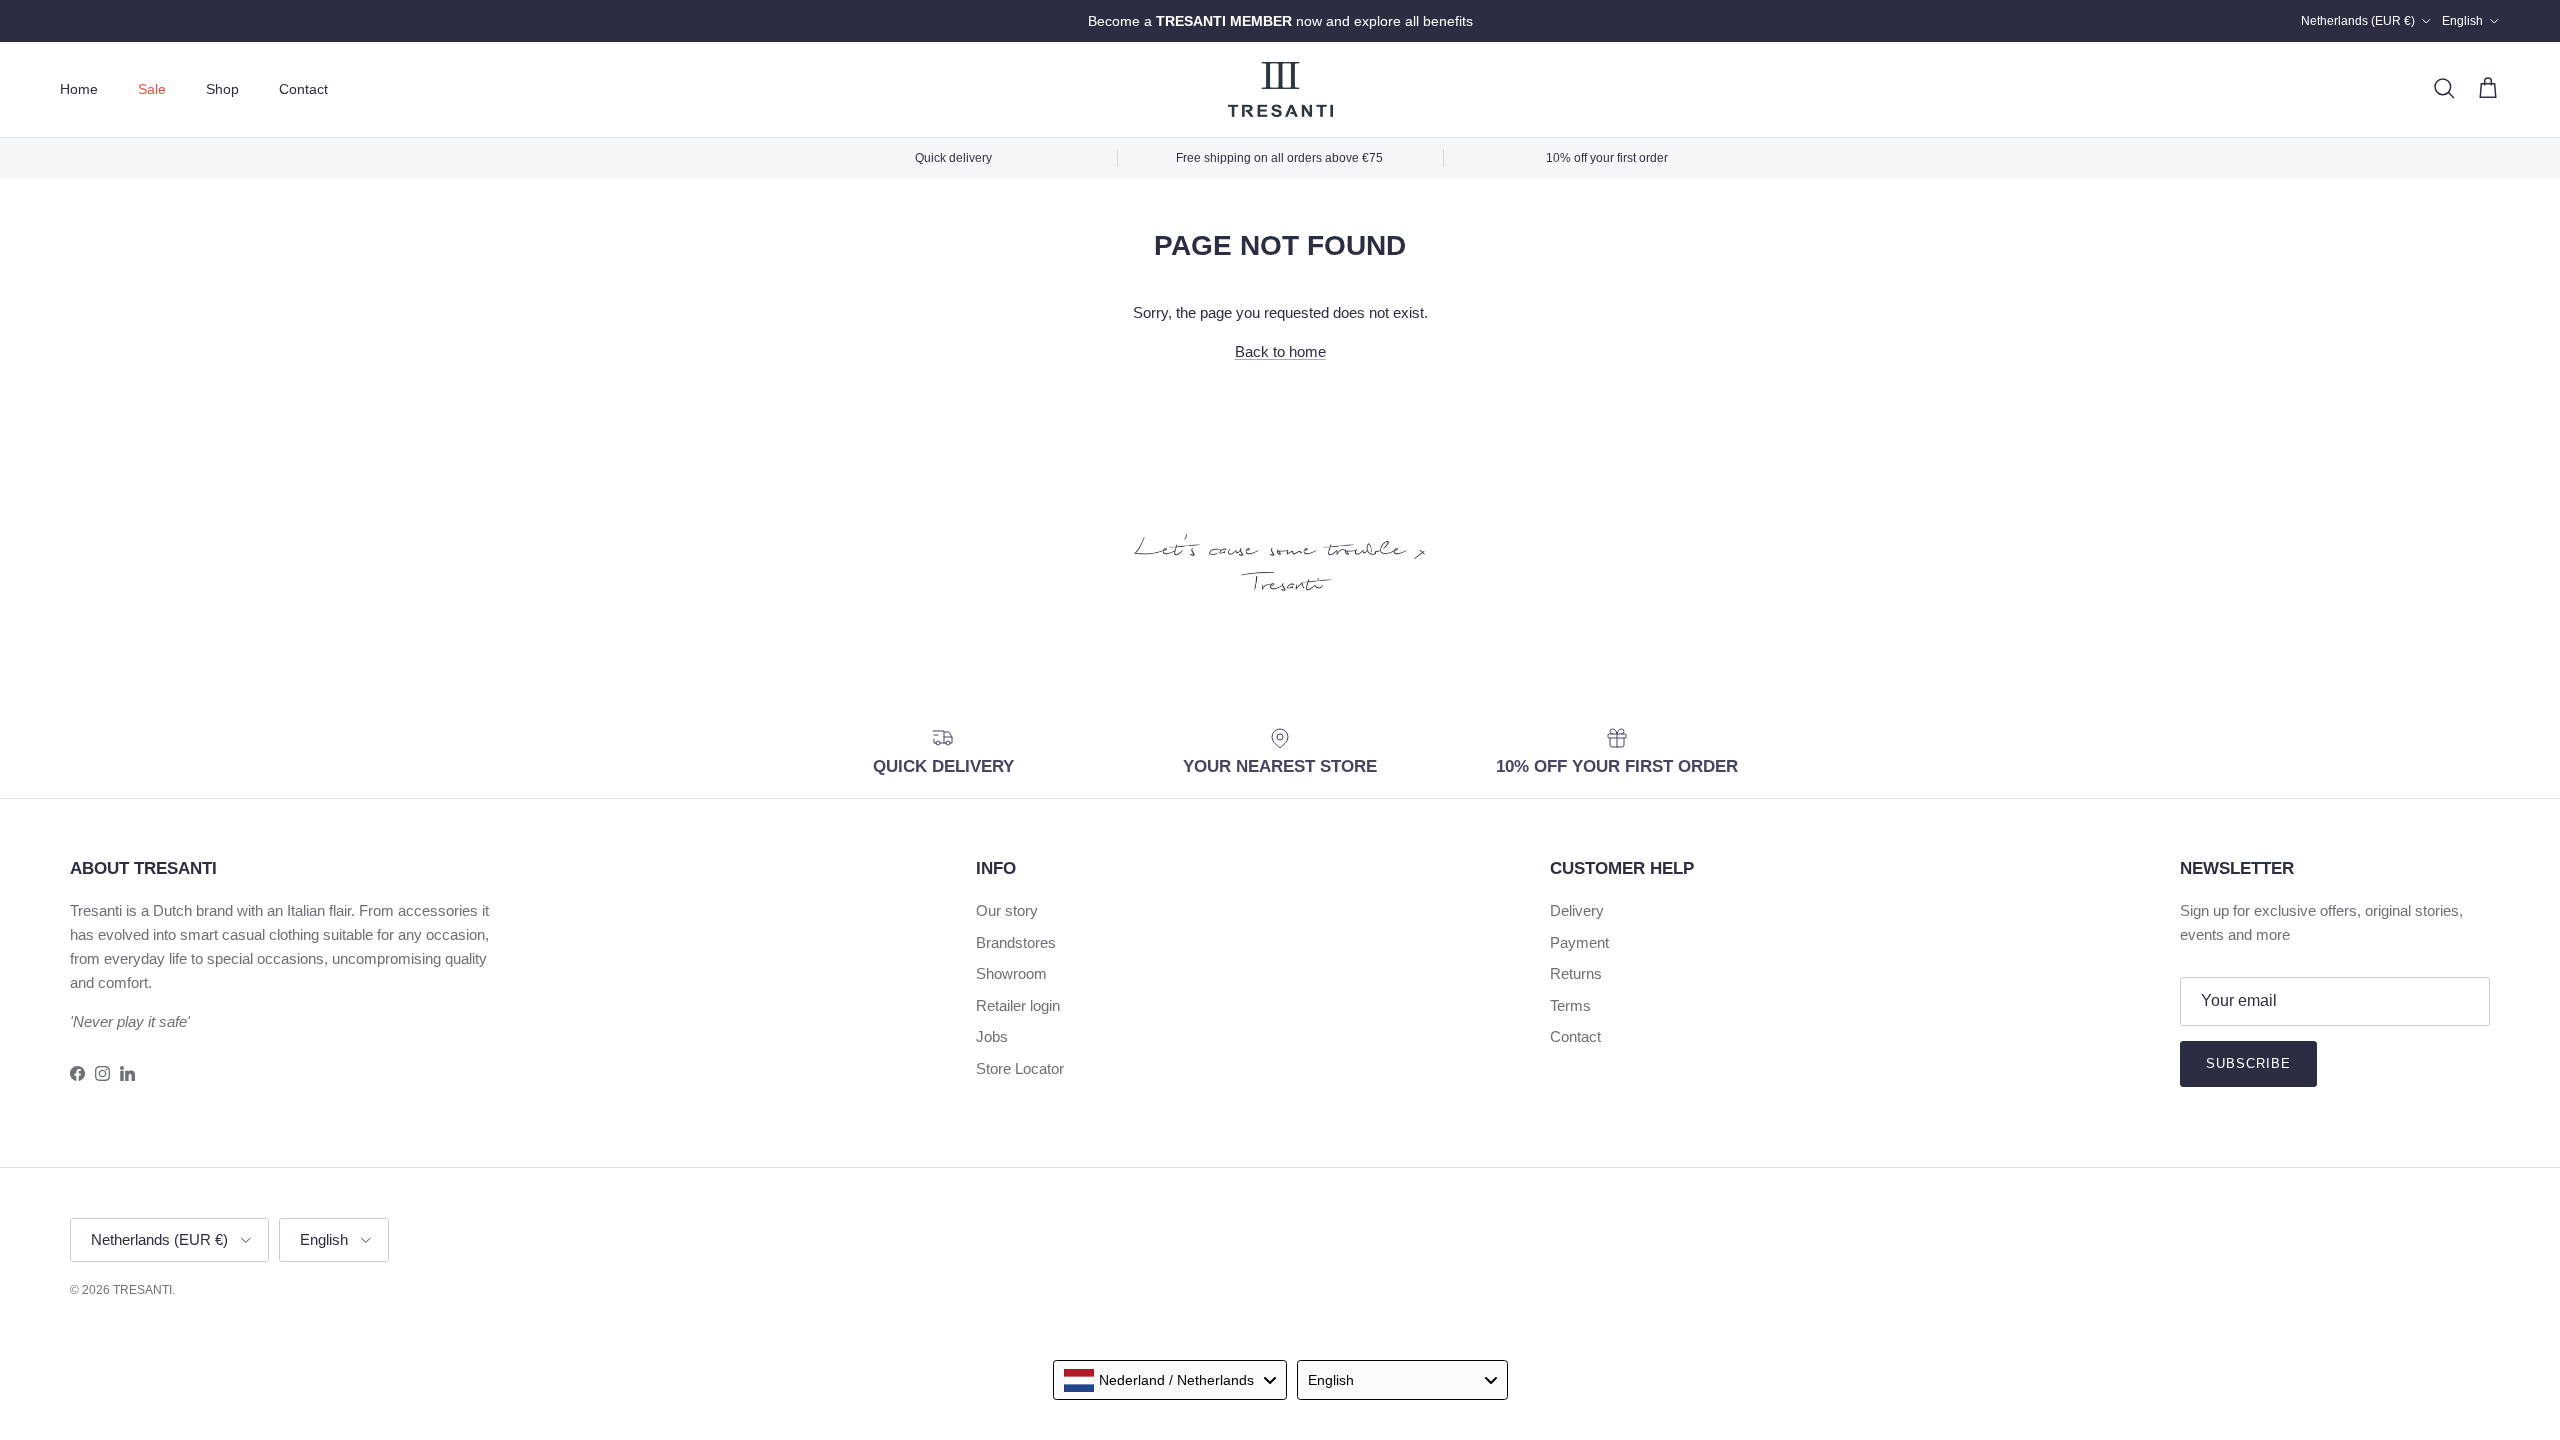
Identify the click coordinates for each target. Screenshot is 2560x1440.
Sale (152, 89)
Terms (1570, 1005)
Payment (1579, 942)
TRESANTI (142, 1290)
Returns (1576, 973)
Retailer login (1018, 1005)
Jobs (992, 1036)
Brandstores (1016, 942)
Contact (303, 89)
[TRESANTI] (1280, 89)
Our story (1007, 910)
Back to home (1280, 351)
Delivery (1577, 910)
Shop (222, 89)
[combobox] (1170, 1380)
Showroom (1011, 973)
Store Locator (1020, 1068)
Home (79, 89)
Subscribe (2248, 1063)
